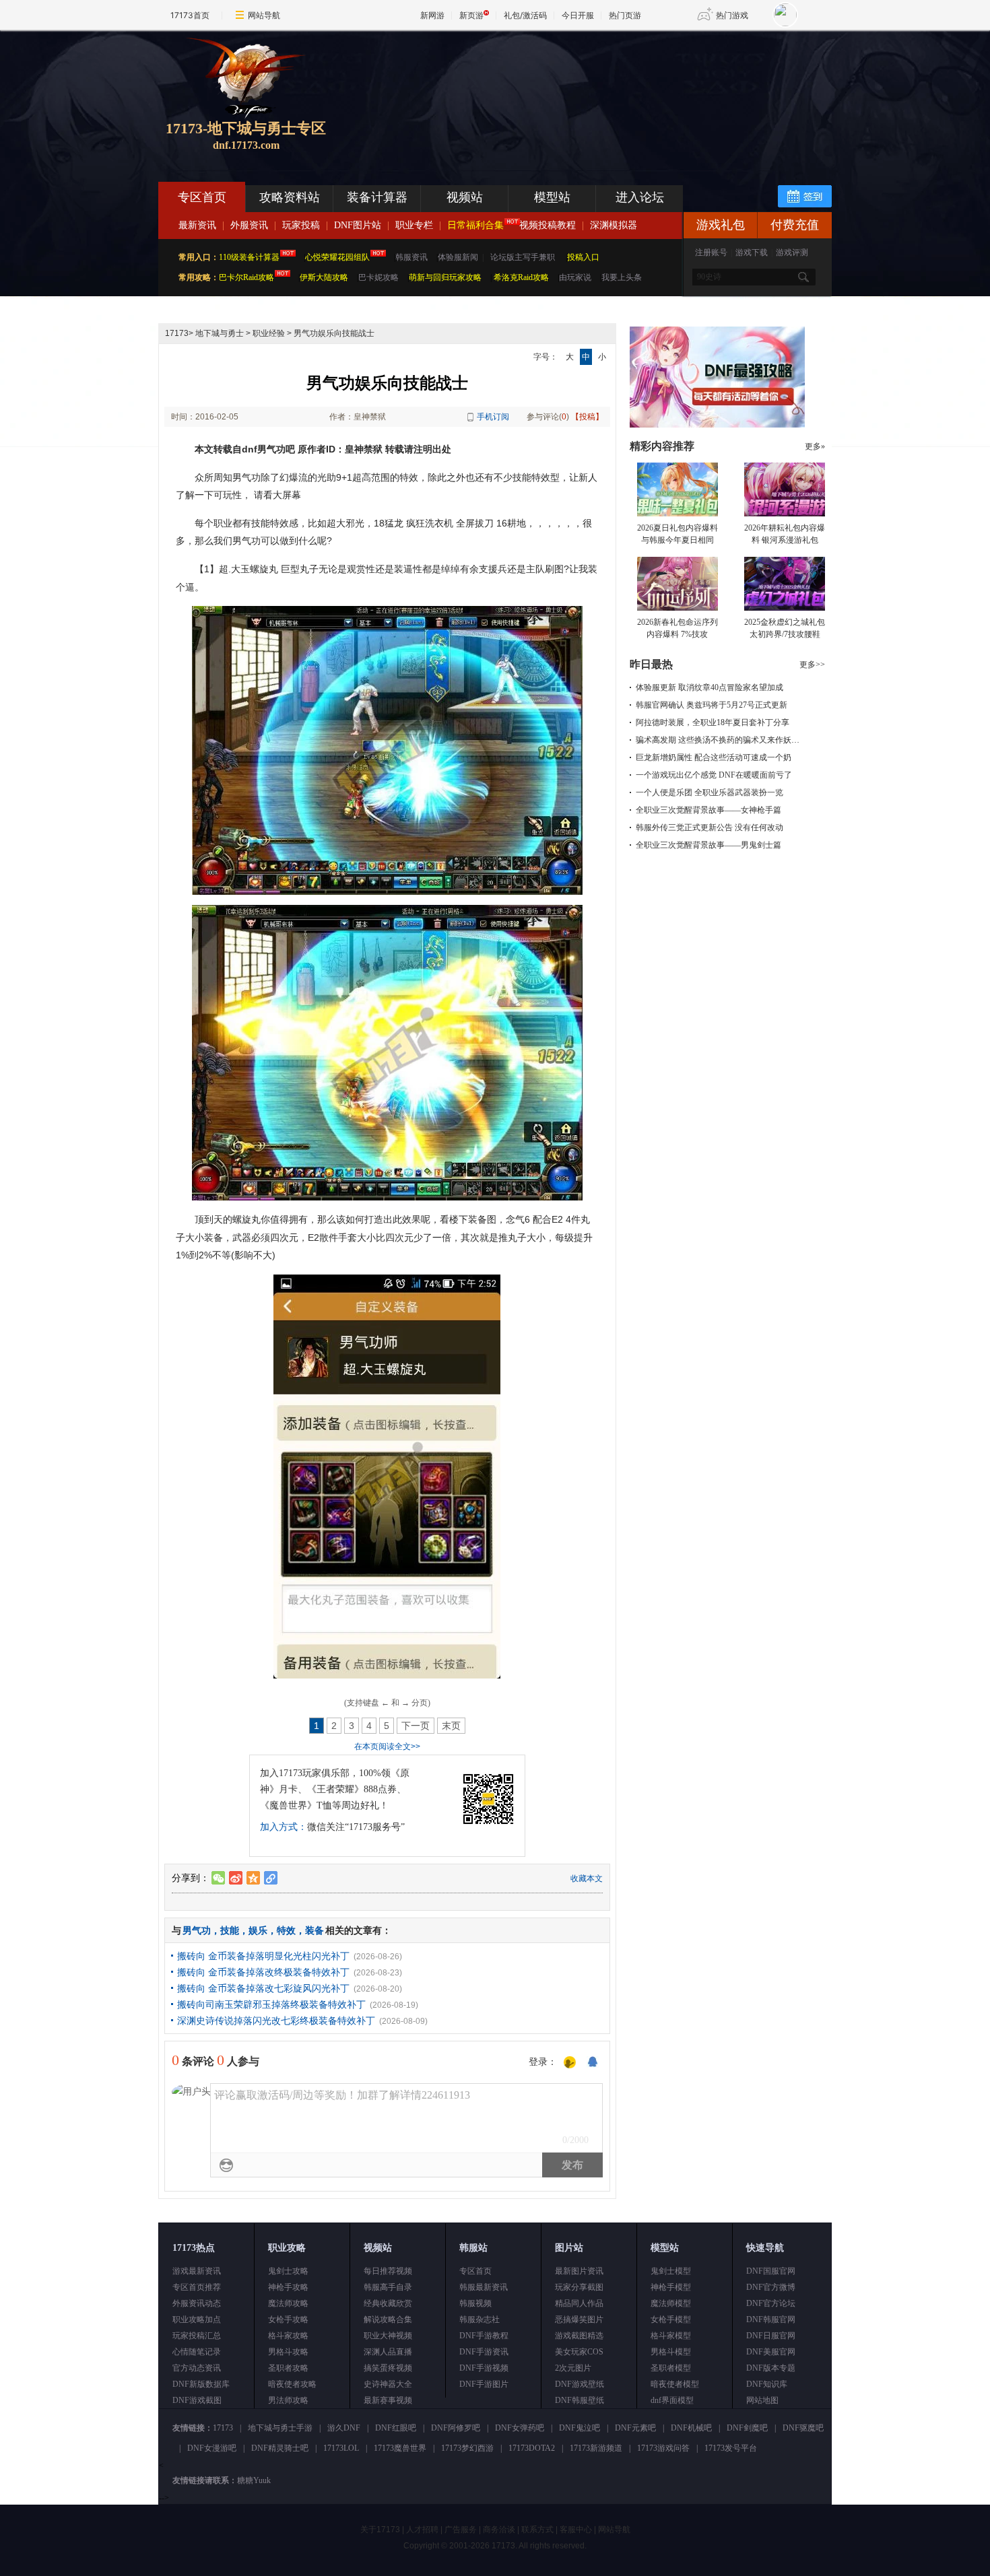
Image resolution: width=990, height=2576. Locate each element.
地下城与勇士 (220, 333)
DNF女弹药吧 (520, 2428)
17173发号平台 (731, 2448)
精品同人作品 (579, 2303)
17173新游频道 (596, 2448)
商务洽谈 (499, 2530)
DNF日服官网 (771, 2336)
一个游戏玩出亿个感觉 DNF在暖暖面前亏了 (714, 775)
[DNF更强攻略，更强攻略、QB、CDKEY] (717, 425)
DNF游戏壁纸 (580, 2384)
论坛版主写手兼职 (523, 257)
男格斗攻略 (288, 2352)
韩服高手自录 (388, 2287)
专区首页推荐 (197, 2287)
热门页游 (625, 15)
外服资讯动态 (197, 2303)
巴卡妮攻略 (378, 277)
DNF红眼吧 (396, 2428)
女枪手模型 (671, 2319)
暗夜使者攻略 (292, 2384)
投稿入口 (583, 257)
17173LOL (341, 2448)
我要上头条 (622, 277)
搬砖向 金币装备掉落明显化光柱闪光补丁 (263, 1956)
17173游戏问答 (663, 2448)
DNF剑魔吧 (747, 2428)
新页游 (471, 15)
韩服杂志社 (480, 2319)
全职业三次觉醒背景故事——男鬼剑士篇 (708, 845)
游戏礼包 (721, 225)
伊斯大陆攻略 (324, 277)
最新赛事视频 (388, 2400)
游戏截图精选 (579, 2336)
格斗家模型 (671, 2336)
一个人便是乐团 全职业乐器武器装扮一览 (709, 792)
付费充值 (795, 225)
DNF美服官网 (771, 2352)
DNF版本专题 (771, 2368)
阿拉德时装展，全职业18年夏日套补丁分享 (713, 722)
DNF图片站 (358, 225)
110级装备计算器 (249, 257)
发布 (572, 2165)
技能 (230, 1930)
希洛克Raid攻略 (520, 277)
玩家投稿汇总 (197, 2336)
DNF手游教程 (484, 2336)
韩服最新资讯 (484, 2287)
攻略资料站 (290, 197)
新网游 (432, 15)
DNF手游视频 (484, 2368)
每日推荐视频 (388, 2271)
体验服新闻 (458, 257)
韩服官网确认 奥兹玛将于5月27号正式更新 (712, 705)
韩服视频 (475, 2303)
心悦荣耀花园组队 (337, 257)
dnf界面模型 (672, 2400)
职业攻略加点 (197, 2319)
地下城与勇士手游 (280, 2428)
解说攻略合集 (388, 2319)
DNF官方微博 (771, 2287)
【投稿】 (587, 417)
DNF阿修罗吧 (456, 2428)
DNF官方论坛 (771, 2303)
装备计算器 (377, 197)
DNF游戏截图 (197, 2400)
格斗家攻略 (288, 2336)
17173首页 (190, 15)
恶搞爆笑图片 (579, 2319)
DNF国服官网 (771, 2271)
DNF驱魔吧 (803, 2428)
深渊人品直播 (388, 2352)
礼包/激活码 (525, 15)
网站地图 (762, 2400)
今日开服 (578, 15)
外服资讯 (249, 225)
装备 (315, 1930)
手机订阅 (493, 417)
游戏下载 (752, 252)
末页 (451, 1726)
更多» (815, 446)
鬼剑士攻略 (288, 2271)
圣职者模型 (671, 2368)
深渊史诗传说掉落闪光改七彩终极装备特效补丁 (276, 2021)
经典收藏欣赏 (388, 2303)
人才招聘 (422, 2530)
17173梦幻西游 (467, 2448)
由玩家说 (575, 277)
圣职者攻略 (288, 2368)
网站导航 (264, 15)
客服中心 (576, 2530)
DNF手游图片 (484, 2384)
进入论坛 (640, 197)
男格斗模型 (671, 2352)
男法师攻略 (288, 2400)
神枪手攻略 (288, 2287)
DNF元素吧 (635, 2428)
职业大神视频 (388, 2336)
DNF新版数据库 (201, 2384)
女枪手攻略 (288, 2319)
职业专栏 (414, 225)
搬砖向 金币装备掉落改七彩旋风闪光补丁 (263, 1988)
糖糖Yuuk (254, 2480)
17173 (177, 333)
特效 (286, 1930)
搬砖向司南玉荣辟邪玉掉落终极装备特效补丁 (271, 2004)
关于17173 (380, 2530)
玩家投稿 (301, 225)
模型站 (552, 197)
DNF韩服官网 (771, 2319)
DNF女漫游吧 (212, 2448)
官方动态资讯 (197, 2368)
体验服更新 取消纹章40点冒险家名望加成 (709, 687)
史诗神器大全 (388, 2384)
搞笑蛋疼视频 (388, 2368)
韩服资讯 (411, 257)
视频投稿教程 (548, 225)
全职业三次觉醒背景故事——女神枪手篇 (708, 810)
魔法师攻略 (288, 2303)
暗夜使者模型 (675, 2384)
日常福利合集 (475, 225)
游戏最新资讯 (197, 2271)
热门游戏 (732, 15)
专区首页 (202, 197)
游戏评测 (792, 252)
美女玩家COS (579, 2352)
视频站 (465, 197)
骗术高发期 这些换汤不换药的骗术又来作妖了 (718, 740)
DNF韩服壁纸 (580, 2400)
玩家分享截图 (579, 2287)
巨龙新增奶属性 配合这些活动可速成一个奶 (714, 757)
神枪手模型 (671, 2287)
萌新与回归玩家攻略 (445, 277)
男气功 (197, 1930)
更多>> (812, 665)
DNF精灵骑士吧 (280, 2448)
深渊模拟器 (614, 225)
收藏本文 (587, 1878)
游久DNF (344, 2428)
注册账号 (711, 252)
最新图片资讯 (579, 2271)
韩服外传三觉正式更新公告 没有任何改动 (709, 827)
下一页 (416, 1726)
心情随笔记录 (197, 2352)
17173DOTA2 (532, 2448)
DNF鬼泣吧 (580, 2428)
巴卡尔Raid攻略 (246, 277)
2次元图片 (573, 2368)
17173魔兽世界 (400, 2448)
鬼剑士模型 (671, 2271)
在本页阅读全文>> (387, 1747)
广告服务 (461, 2530)
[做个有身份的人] (570, 2063)
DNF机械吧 (691, 2428)
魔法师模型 (671, 2303)
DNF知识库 (767, 2384)
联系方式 (537, 2530)
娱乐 (258, 1930)
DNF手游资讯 (484, 2352)
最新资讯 (197, 225)
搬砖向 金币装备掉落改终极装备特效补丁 (263, 1972)
